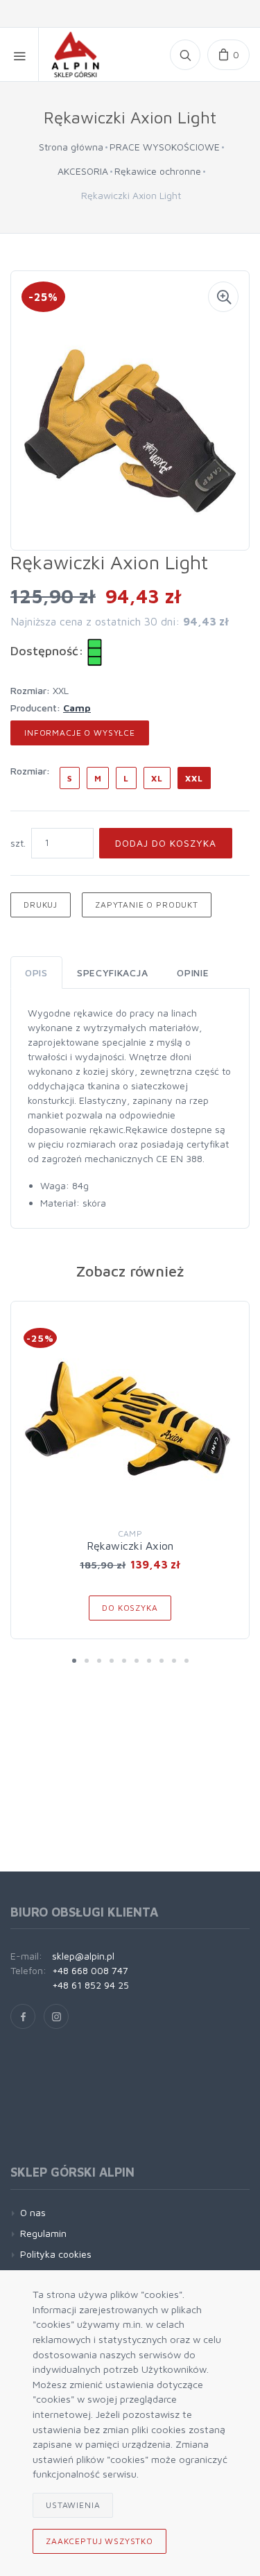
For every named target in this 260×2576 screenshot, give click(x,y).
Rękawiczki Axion (130, 1546)
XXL (194, 778)
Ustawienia (73, 2505)
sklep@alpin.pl (83, 1956)
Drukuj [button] (41, 905)
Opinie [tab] (193, 973)
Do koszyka (130, 1608)
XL (157, 778)
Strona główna (71, 147)
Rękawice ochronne (158, 171)
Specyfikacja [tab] (112, 973)
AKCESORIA (83, 171)
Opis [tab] (36, 973)
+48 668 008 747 (90, 1970)
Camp (77, 708)
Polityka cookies (56, 2254)
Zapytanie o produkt (147, 905)
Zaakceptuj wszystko (99, 2541)
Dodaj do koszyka (166, 843)
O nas (33, 2212)
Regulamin (43, 2233)
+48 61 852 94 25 (90, 1985)
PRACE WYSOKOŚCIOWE (165, 147)
